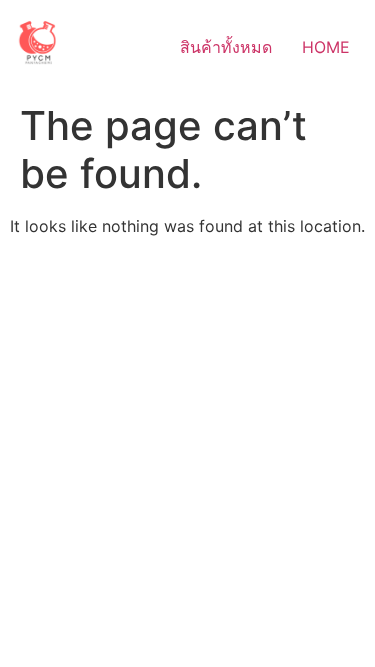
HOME (326, 47)
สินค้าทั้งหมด (226, 47)
